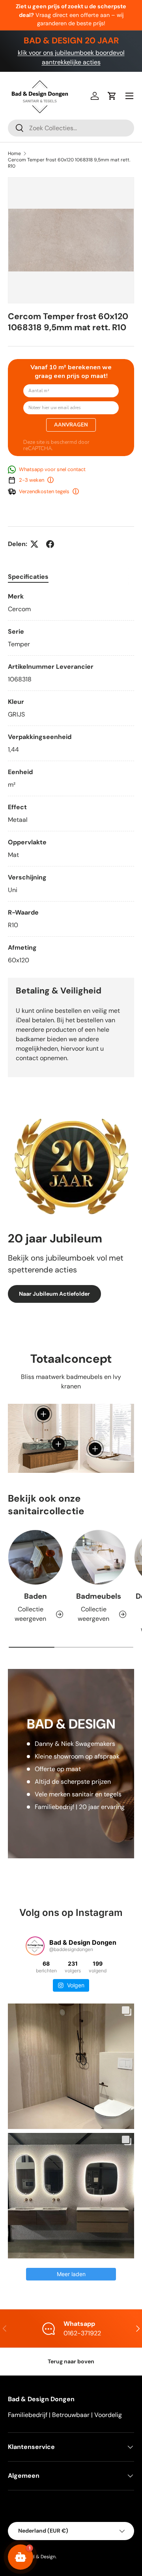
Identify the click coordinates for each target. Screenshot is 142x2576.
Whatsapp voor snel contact (52, 469)
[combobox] (71, 128)
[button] (112, 96)
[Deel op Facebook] (50, 544)
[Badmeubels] (99, 1557)
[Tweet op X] (34, 544)
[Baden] (35, 1557)
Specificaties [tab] (28, 577)
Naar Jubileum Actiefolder (54, 1294)
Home (14, 153)
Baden (35, 1596)
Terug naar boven (71, 2361)
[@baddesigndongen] (35, 1946)
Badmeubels (99, 1596)
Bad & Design (41, 2557)
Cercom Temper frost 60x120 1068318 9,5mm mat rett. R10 (69, 163)
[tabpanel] (71, 778)
